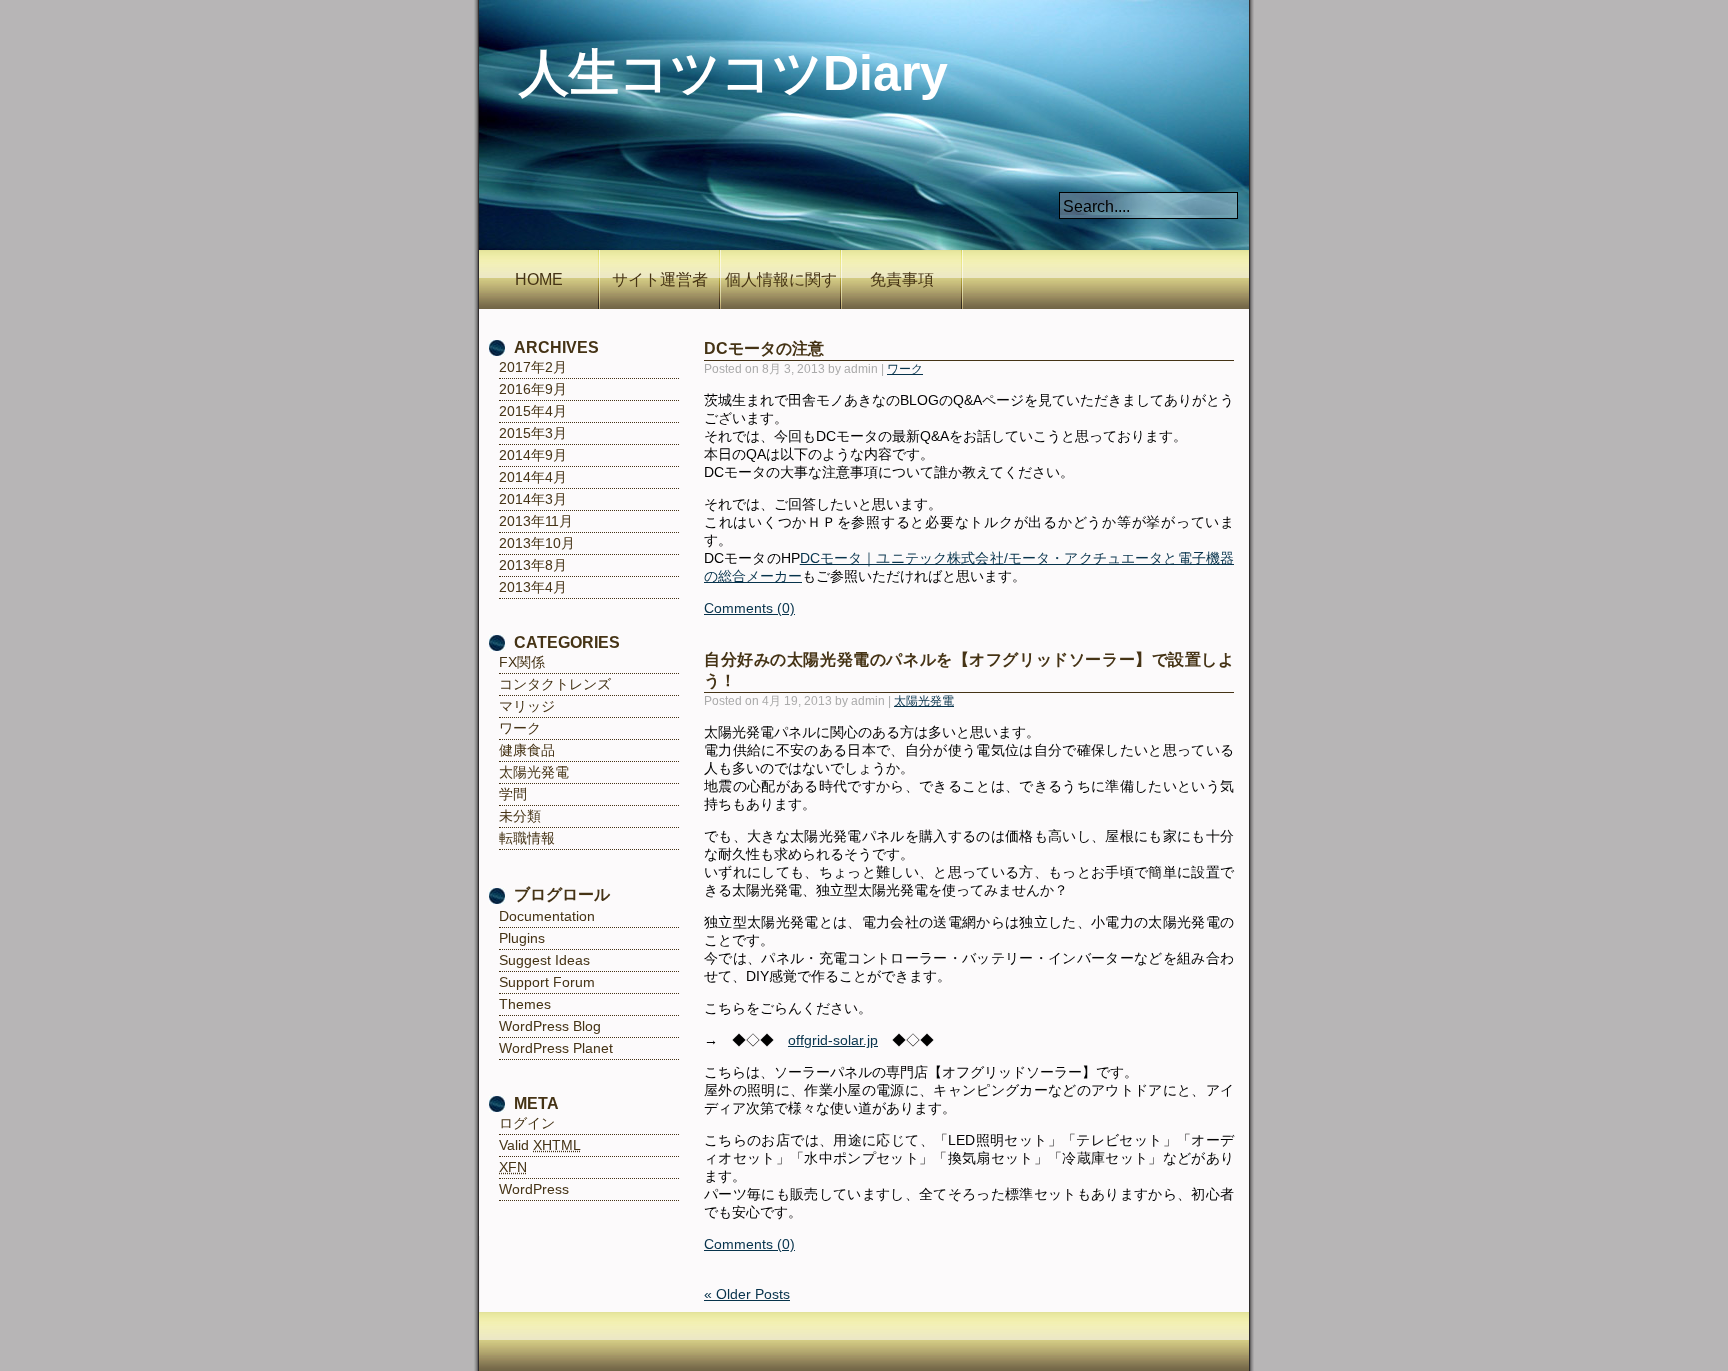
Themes (525, 1004)
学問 (513, 794)
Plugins (522, 938)
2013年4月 (533, 587)
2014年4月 (533, 477)
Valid (540, 1145)
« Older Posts (747, 1294)
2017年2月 (533, 367)
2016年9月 (533, 389)
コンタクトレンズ (555, 684)
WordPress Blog (550, 1026)
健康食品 (527, 750)
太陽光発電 (924, 701)
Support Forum (547, 982)
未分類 (520, 816)
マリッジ (527, 706)
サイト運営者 (660, 279)
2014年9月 (533, 455)
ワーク (905, 369)
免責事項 (902, 279)
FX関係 (522, 662)
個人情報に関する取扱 (781, 290)
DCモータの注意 (764, 348)
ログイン (527, 1123)
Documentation (547, 916)
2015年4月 (533, 411)
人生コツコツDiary (733, 73)
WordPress (534, 1189)
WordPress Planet (556, 1048)
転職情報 (527, 838)
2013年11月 (536, 521)
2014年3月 (533, 499)
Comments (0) (749, 608)
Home (539, 279)
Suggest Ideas (544, 960)
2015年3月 (533, 433)
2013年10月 (537, 543)
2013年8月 (533, 565)
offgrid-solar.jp (833, 1040)
